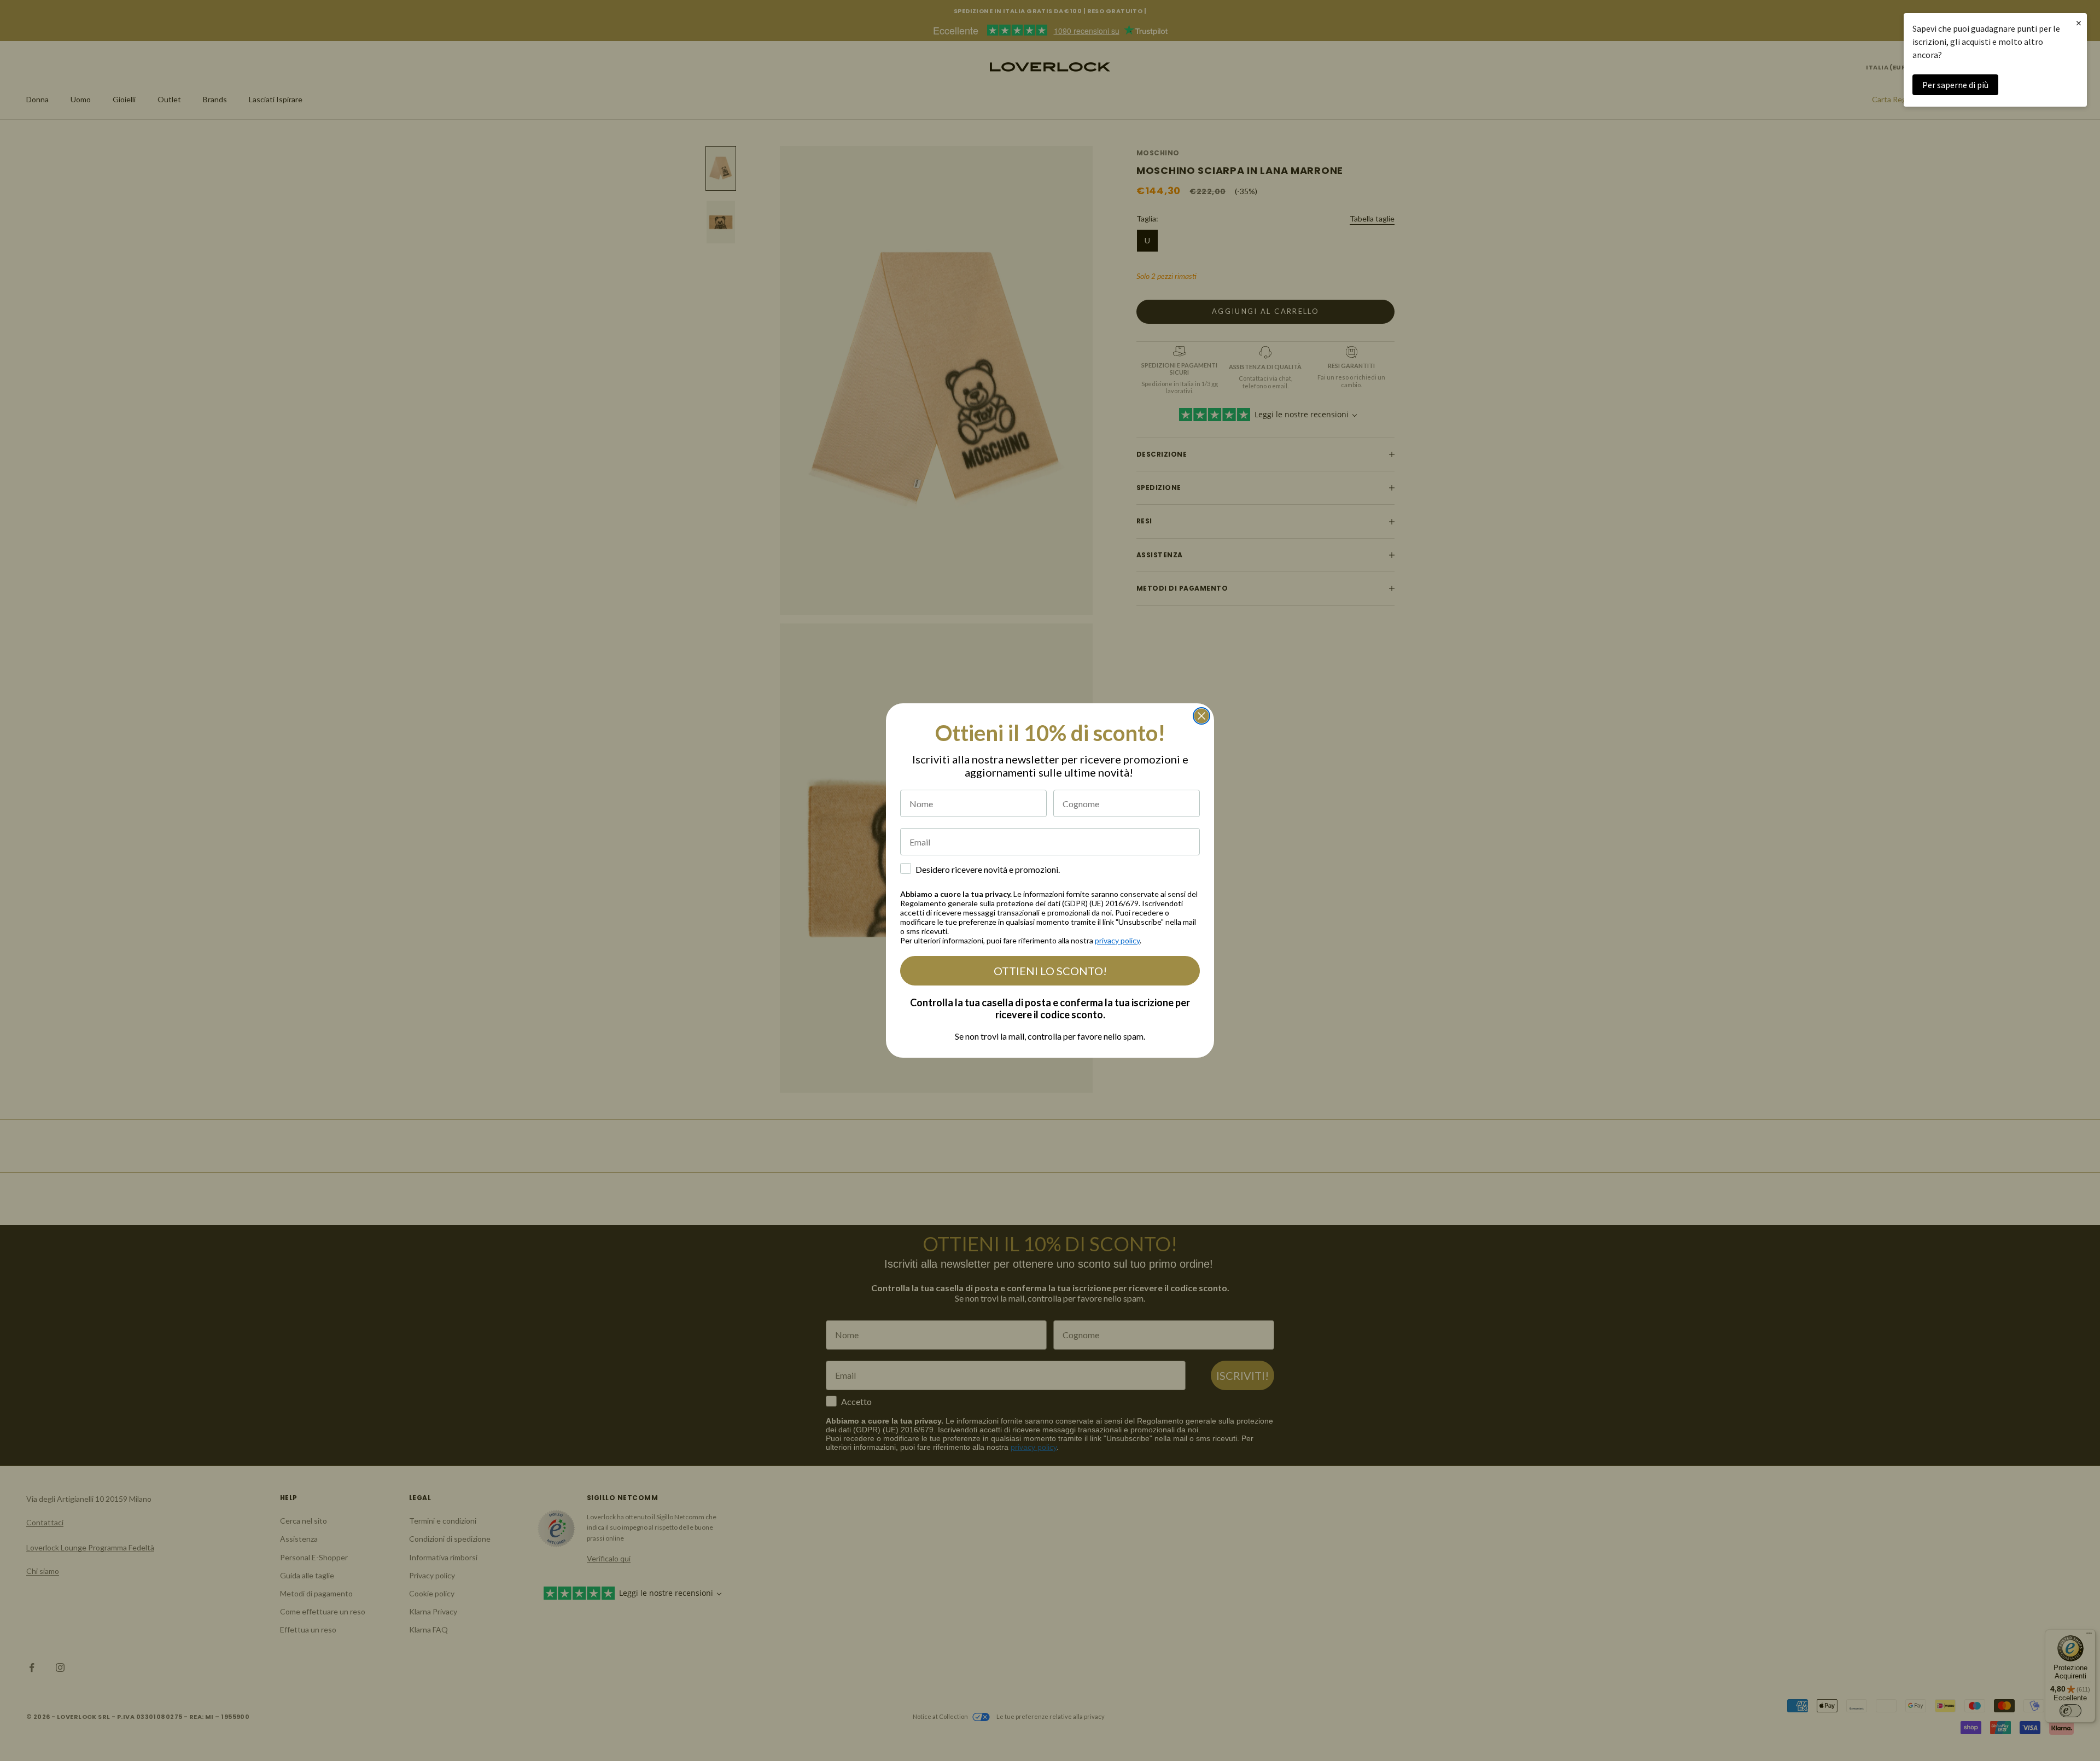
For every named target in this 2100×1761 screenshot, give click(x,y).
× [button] (2079, 23)
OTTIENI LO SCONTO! (1050, 971)
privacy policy (1117, 940)
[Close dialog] (1201, 716)
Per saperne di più (1955, 85)
